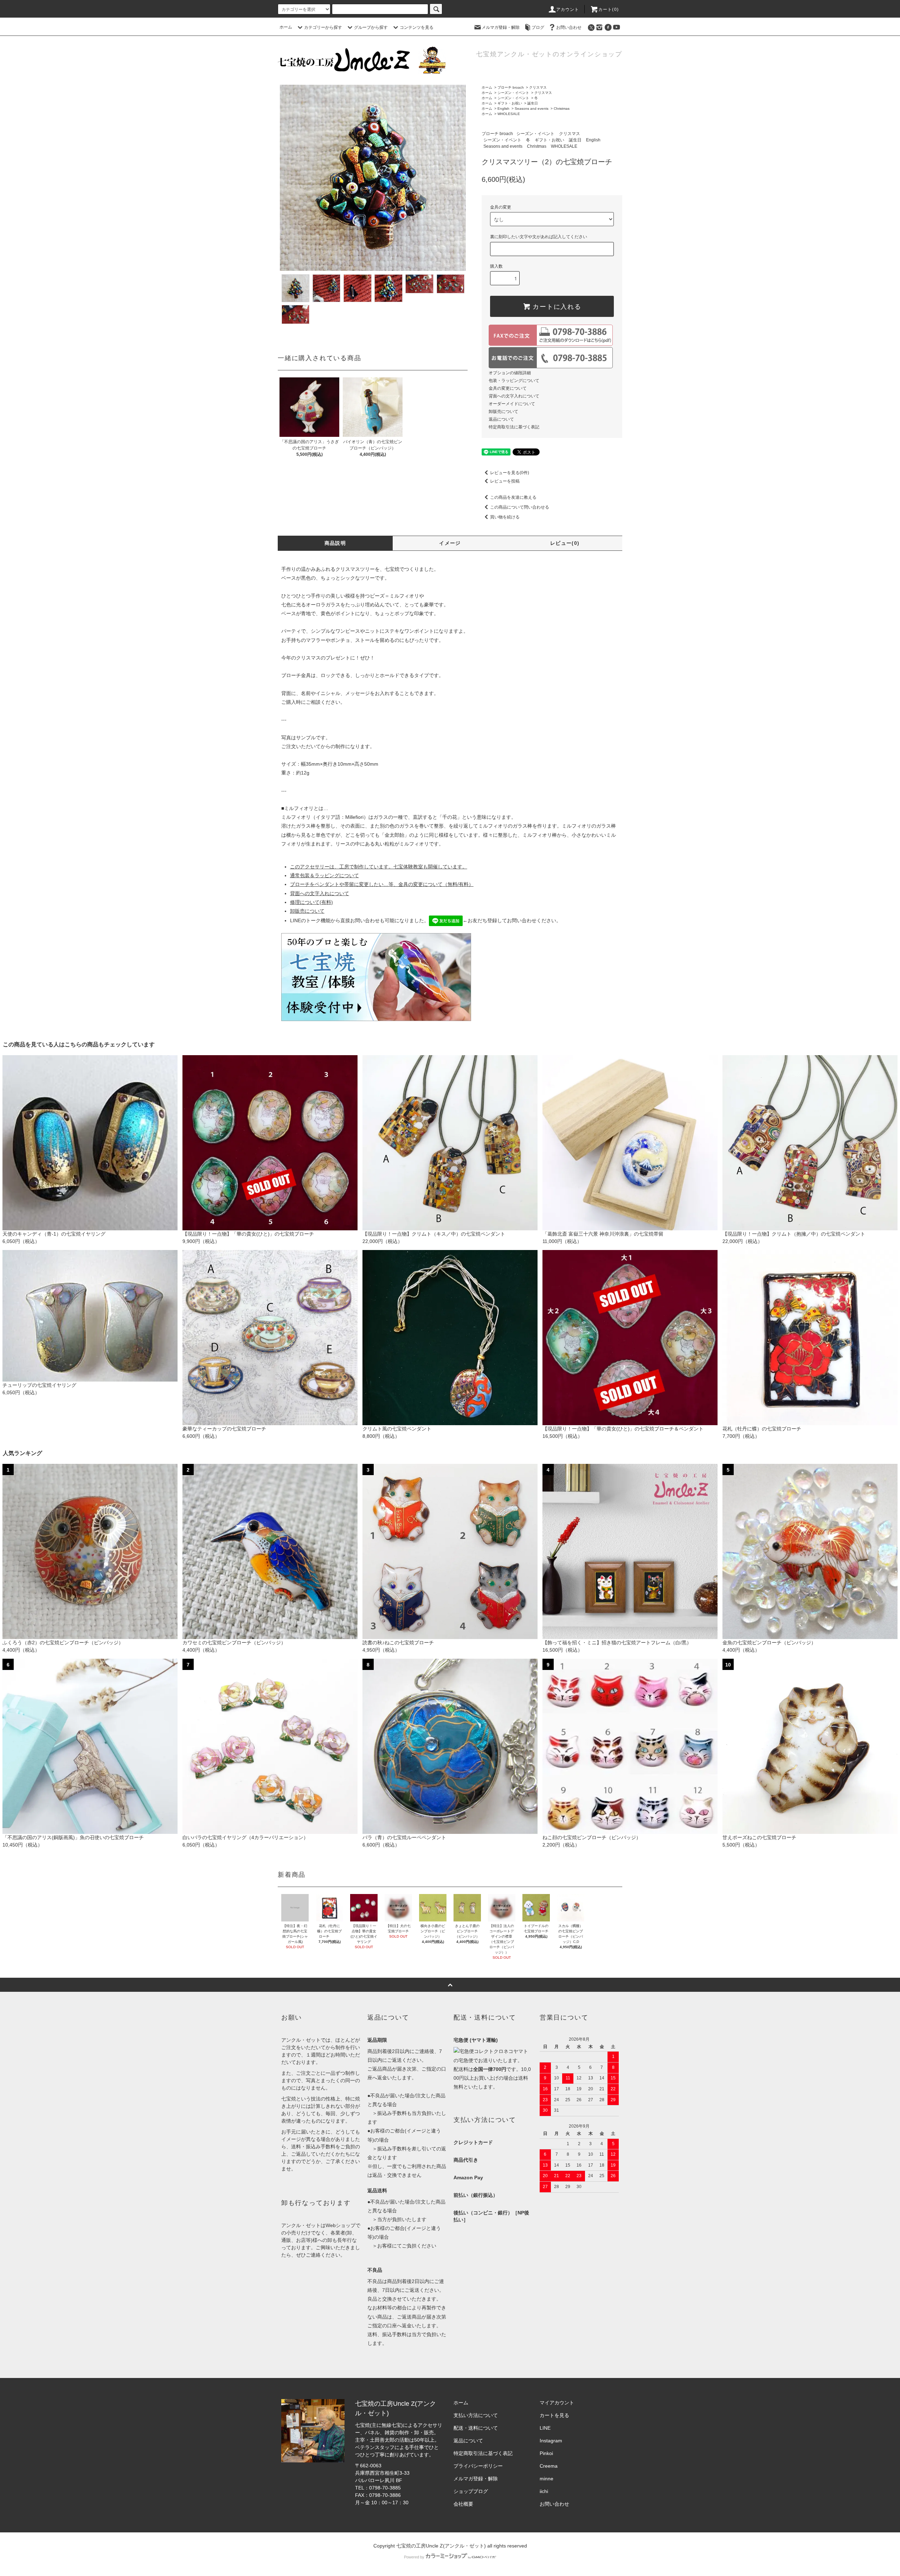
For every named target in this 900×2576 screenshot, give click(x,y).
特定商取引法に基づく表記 (514, 427)
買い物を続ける (505, 517)
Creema (549, 2466)
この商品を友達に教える (513, 497)
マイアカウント (557, 2403)
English (503, 109)
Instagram (551, 2441)
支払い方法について (476, 2415)
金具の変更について (508, 388)
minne (547, 2479)
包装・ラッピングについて (514, 381)
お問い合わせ (569, 27)
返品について (501, 419)
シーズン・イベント (513, 93)
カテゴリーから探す (323, 27)
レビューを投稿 (505, 481)
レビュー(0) (565, 543)
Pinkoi (546, 2453)
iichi (544, 2491)
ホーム (286, 27)
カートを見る (554, 2415)
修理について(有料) (311, 902)
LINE (545, 2428)
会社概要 (463, 2504)
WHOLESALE (509, 114)
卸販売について (503, 412)
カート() (609, 9)
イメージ (450, 543)
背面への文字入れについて (514, 396)
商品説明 (335, 543)
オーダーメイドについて (512, 404)
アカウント (568, 9)
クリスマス (538, 87)
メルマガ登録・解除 (501, 27)
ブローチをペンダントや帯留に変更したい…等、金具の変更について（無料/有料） (382, 884)
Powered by (414, 2557)
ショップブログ (471, 2491)
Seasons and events (532, 109)
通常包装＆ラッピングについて (324, 875)
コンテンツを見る (417, 27)
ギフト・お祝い (510, 103)
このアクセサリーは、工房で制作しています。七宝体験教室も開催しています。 (379, 867)
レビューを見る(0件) (510, 473)
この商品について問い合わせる (520, 507)
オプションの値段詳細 (510, 373)
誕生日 (533, 103)
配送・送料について (476, 2428)
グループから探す (371, 27)
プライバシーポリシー (478, 2466)
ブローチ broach (511, 87)
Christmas (562, 109)
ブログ (538, 27)
